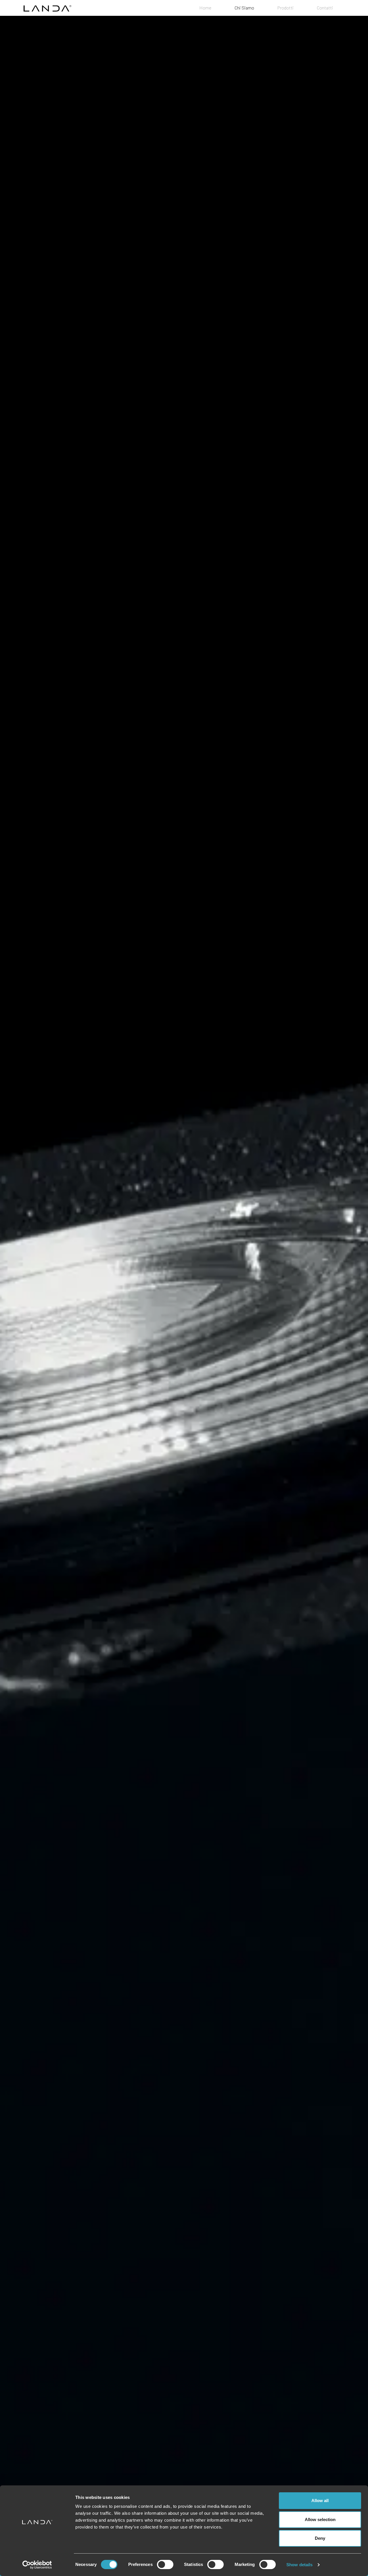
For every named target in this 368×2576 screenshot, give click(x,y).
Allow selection (320, 2519)
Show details (299, 2565)
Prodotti (285, 8)
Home (205, 8)
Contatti (325, 8)
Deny (320, 2538)
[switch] (165, 2564)
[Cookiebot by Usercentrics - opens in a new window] (37, 2565)
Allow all (320, 2500)
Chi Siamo (244, 8)
